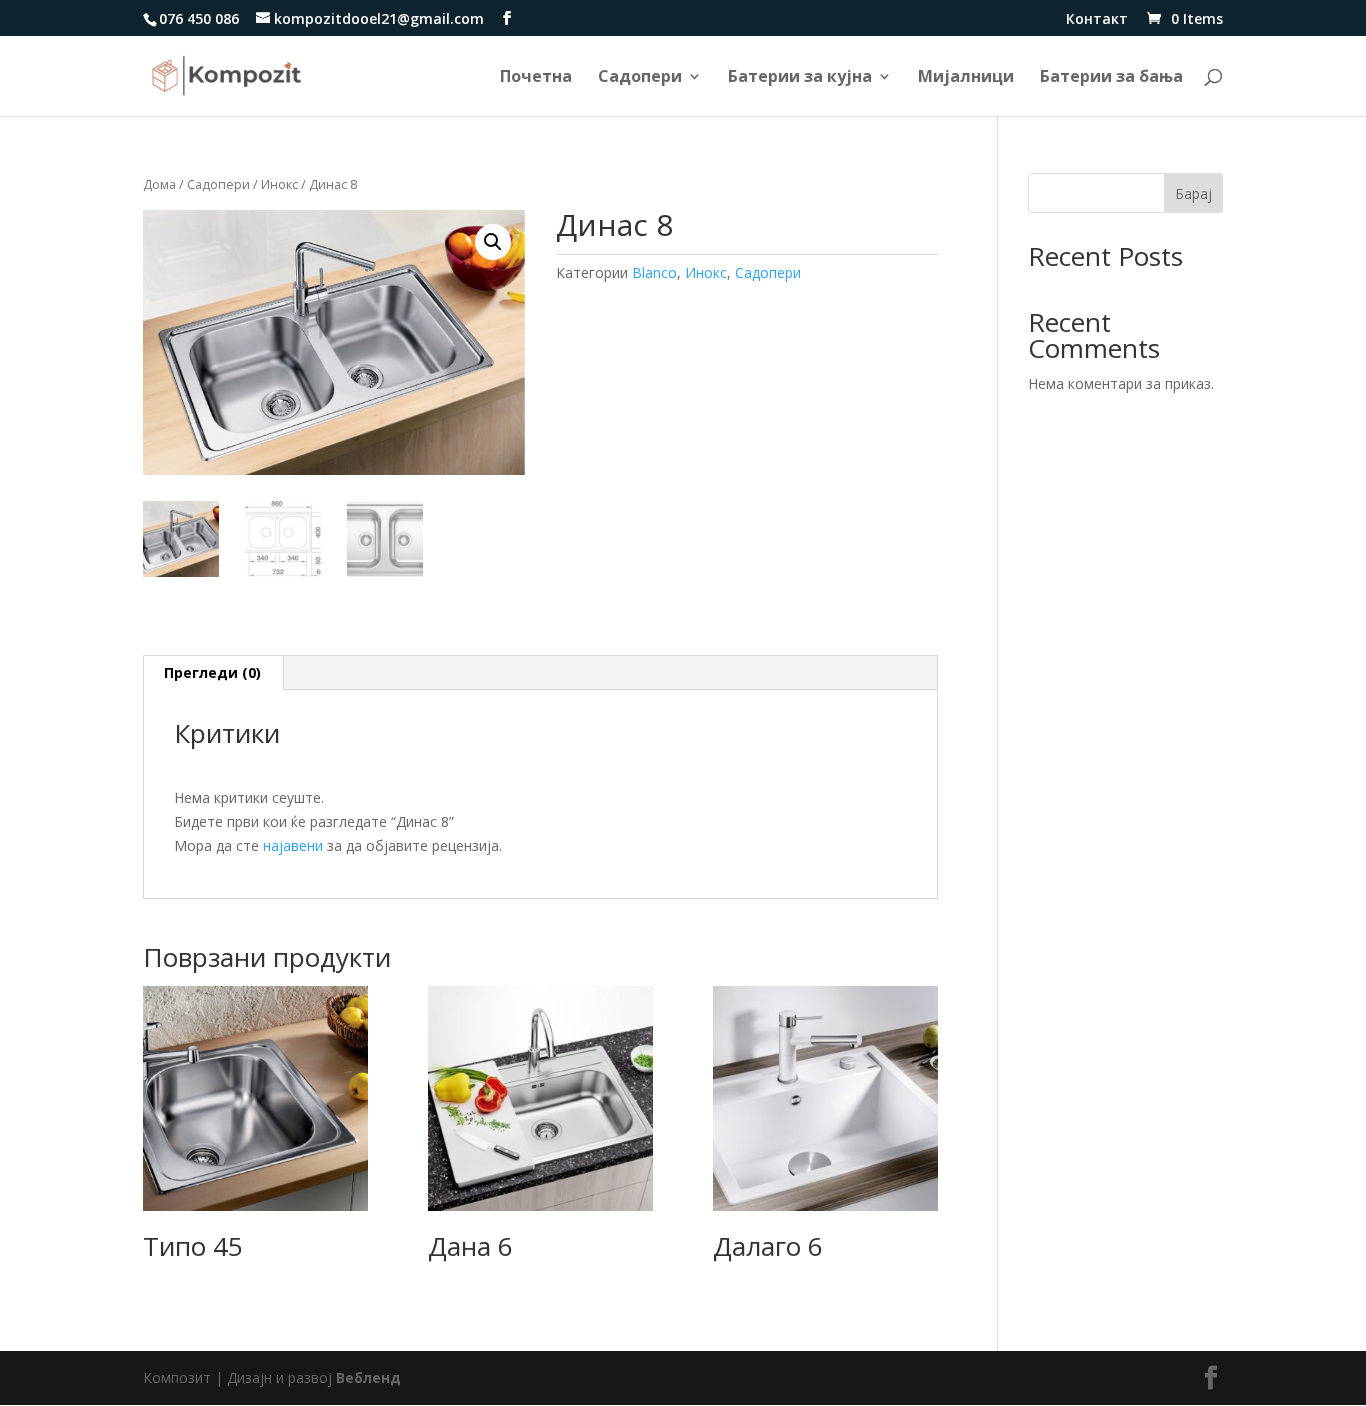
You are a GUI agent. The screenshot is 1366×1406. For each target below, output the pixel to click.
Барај (1193, 193)
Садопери (640, 78)
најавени (293, 845)
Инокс (279, 184)
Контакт (1097, 20)
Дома (159, 184)
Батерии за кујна (800, 78)
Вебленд (368, 1377)
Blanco (654, 272)
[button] (493, 242)
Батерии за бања (1111, 78)
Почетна (536, 78)
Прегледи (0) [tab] (212, 672)
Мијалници (966, 78)
